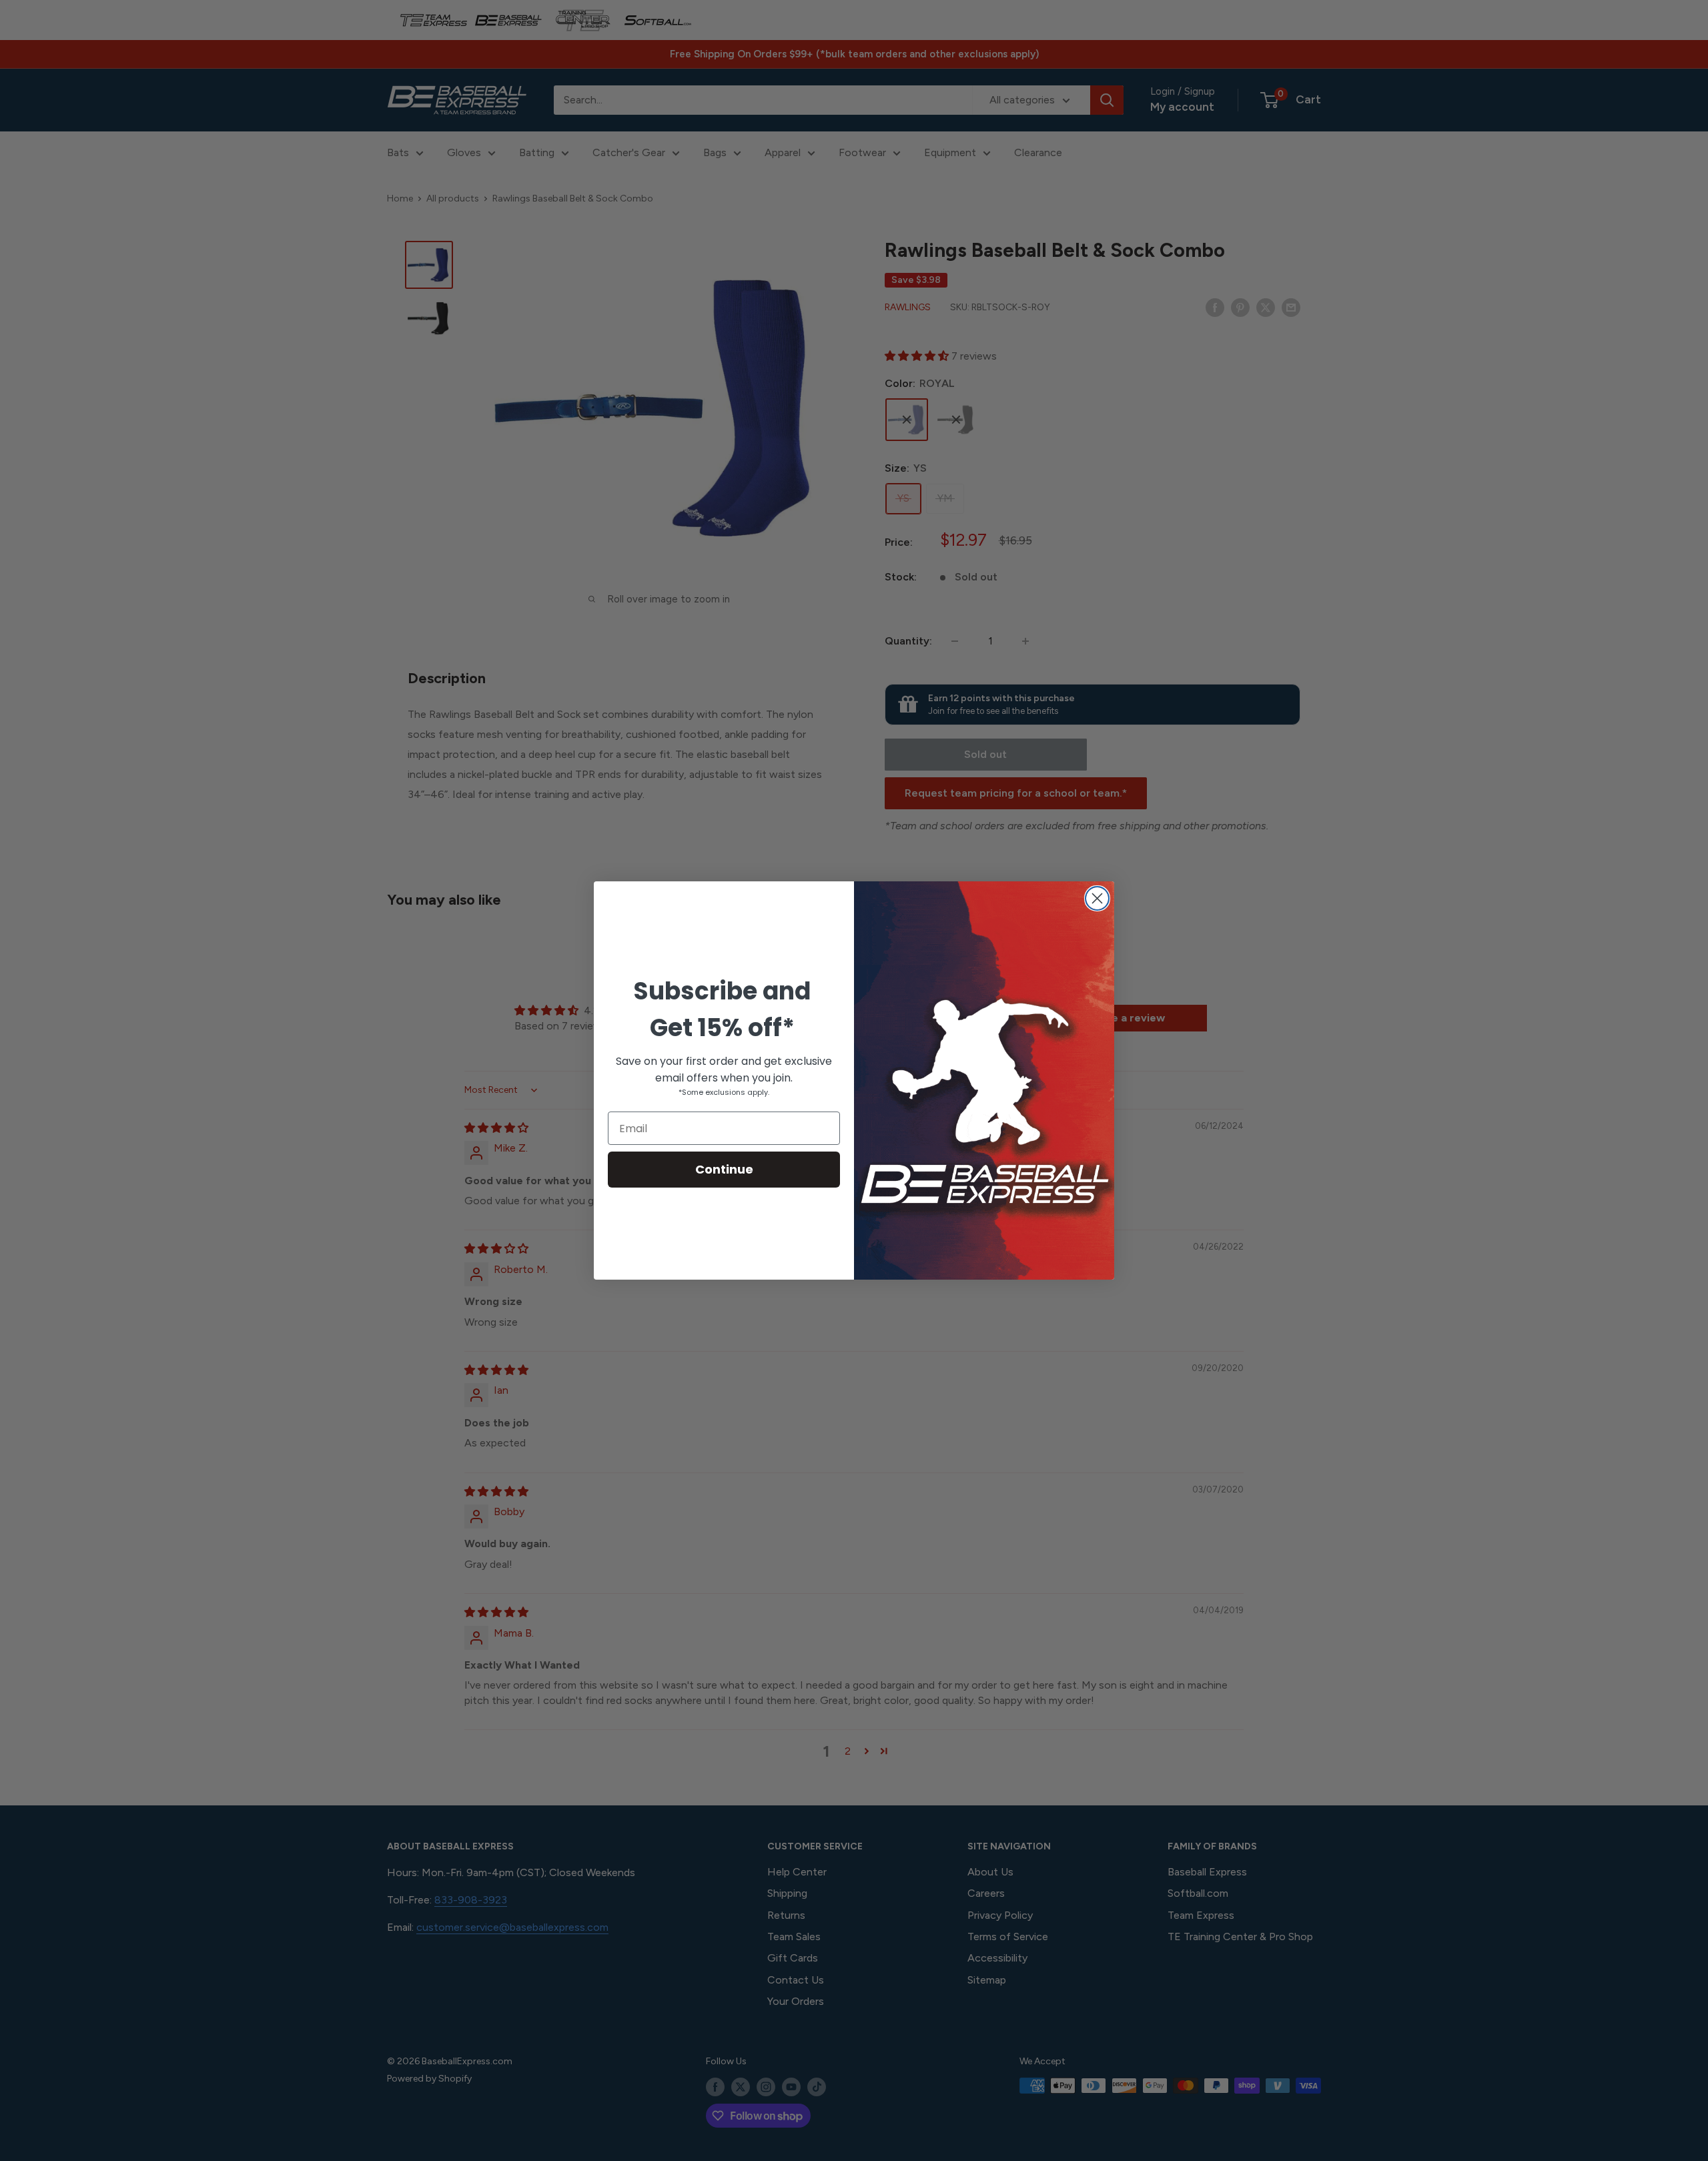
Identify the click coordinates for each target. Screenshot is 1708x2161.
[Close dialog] (1097, 898)
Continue (724, 1169)
